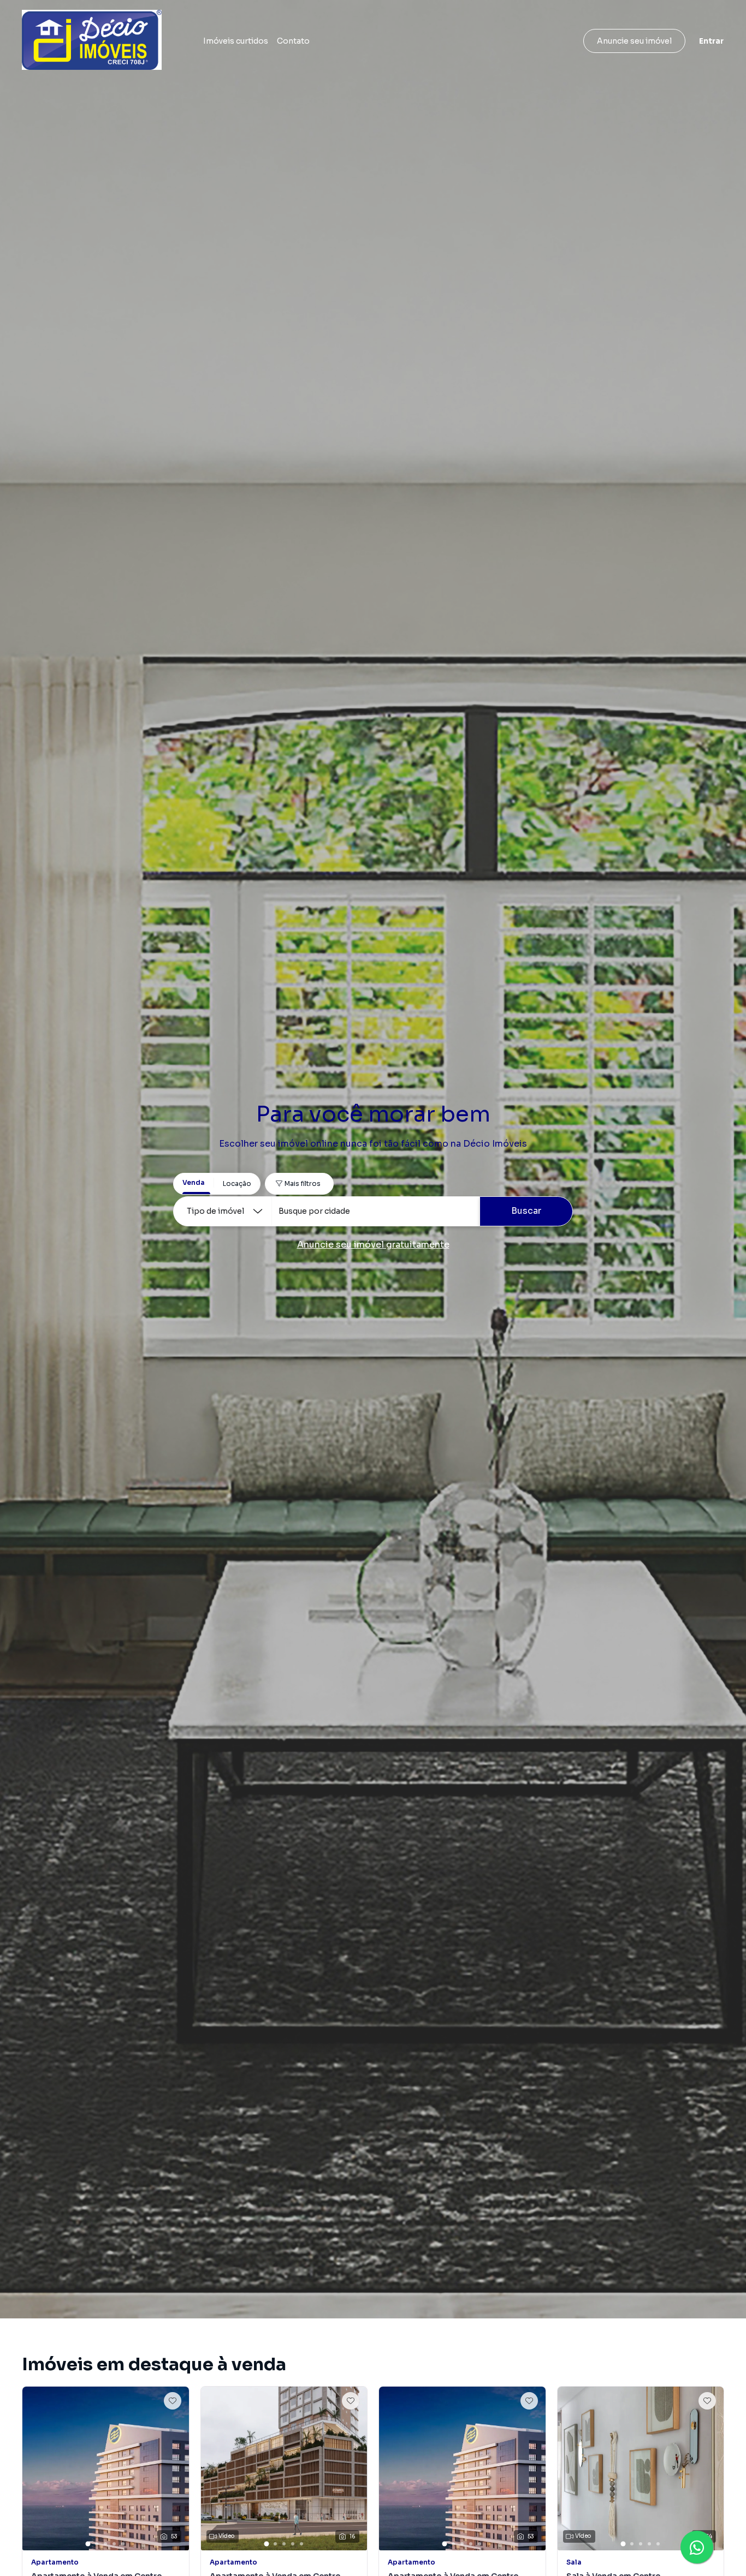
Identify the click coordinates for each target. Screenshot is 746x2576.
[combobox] (375, 1211)
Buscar (526, 1211)
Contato (293, 41)
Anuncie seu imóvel (634, 41)
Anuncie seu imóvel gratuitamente (373, 1245)
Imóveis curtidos (236, 41)
